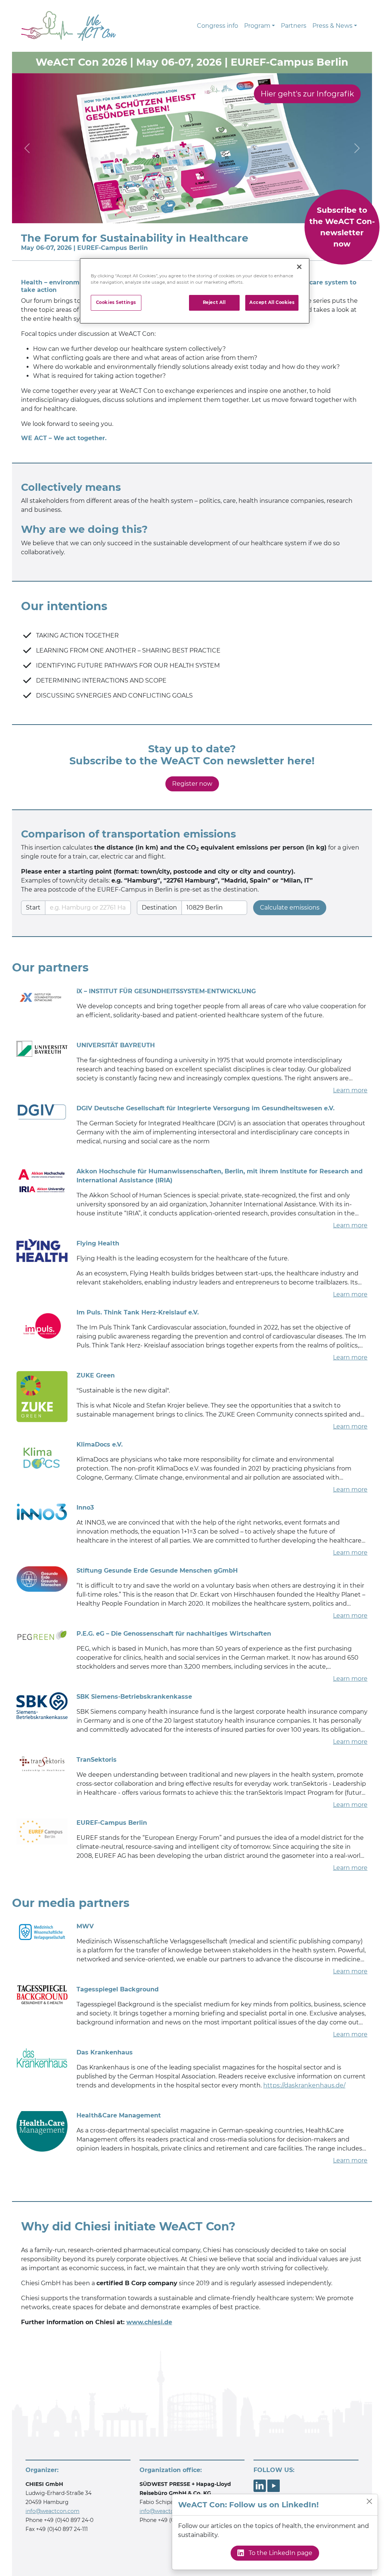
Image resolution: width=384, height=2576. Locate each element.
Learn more (350, 1090)
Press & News (332, 26)
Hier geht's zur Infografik (307, 94)
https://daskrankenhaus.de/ (304, 2085)
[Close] (369, 2501)
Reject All (214, 302)
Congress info (217, 26)
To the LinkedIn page (280, 2553)
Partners (294, 26)
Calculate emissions (290, 908)
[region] (195, 291)
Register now (192, 784)
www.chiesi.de (149, 2322)
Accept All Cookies (272, 302)
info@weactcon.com (52, 2511)
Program (257, 26)
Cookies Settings (116, 302)
